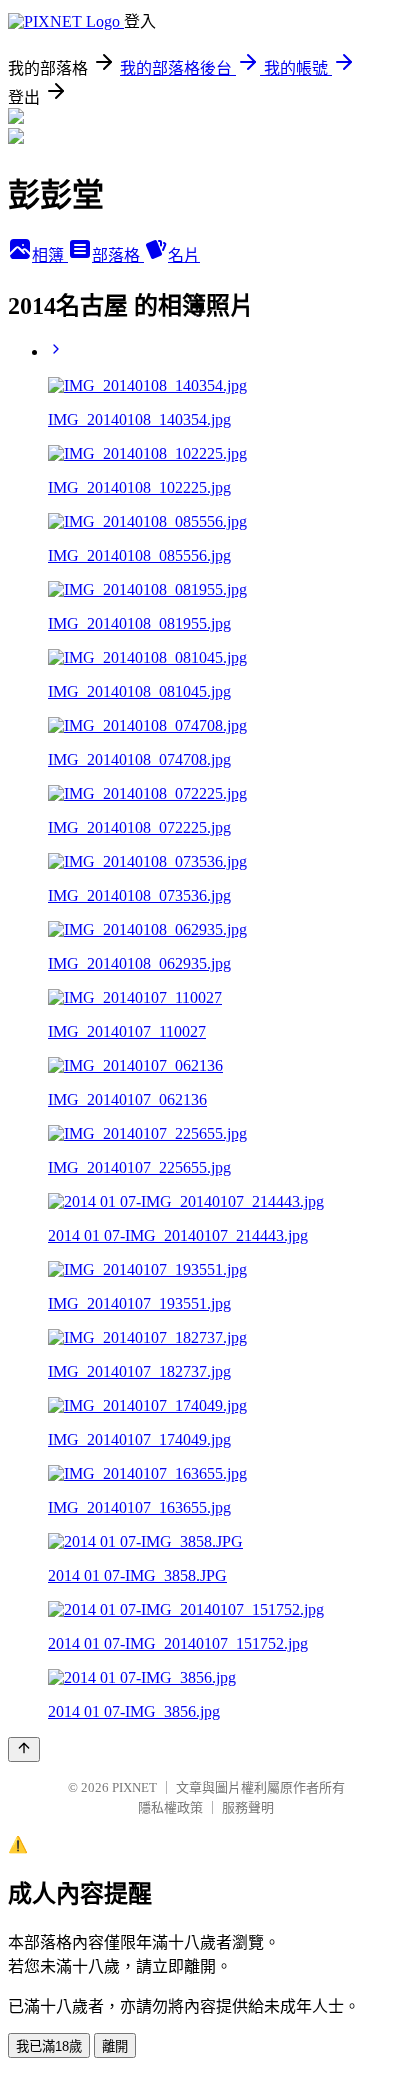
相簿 (50, 255)
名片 (184, 255)
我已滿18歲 (49, 2046)
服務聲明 (248, 1807)
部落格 (118, 255)
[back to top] (24, 1749)
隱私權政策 (170, 1807)
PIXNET (134, 1787)
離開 (115, 2046)
